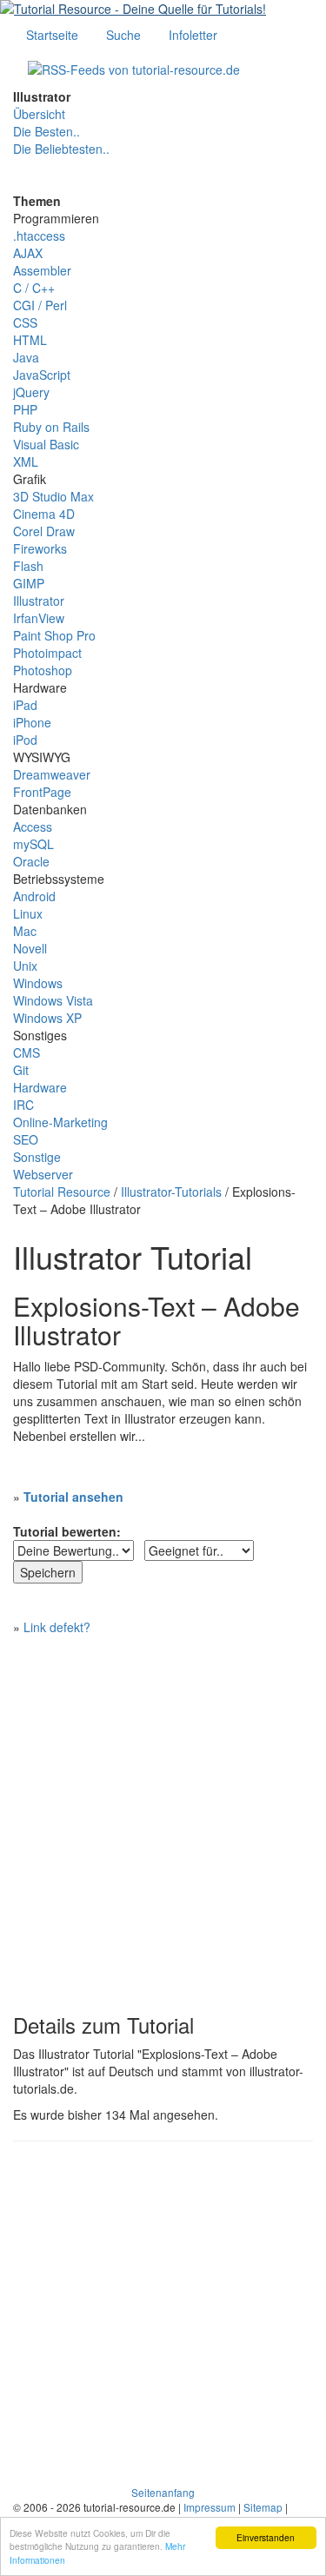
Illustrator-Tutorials (171, 1192)
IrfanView (39, 618)
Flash (28, 566)
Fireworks (40, 548)
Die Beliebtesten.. (61, 149)
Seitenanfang (163, 2492)
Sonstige (37, 1157)
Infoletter (193, 35)
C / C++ (34, 288)
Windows (38, 983)
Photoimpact (47, 653)
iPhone (32, 722)
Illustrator (39, 601)
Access (33, 827)
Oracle (31, 861)
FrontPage (42, 792)
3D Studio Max (53, 496)
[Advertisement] (163, 1816)
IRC (23, 1105)
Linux (28, 913)
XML (26, 461)
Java (26, 357)
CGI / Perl (40, 305)
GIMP (29, 583)
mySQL (33, 844)
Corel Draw (44, 531)
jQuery (31, 392)
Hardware (40, 1087)
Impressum (210, 2507)
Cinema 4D (44, 514)
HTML (30, 340)
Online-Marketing (60, 1122)
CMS (27, 1052)
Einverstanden (266, 2537)
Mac (25, 931)
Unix (25, 966)
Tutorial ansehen (73, 1497)
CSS (25, 322)
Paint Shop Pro (54, 635)
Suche (123, 35)
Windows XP (47, 1018)
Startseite (52, 35)
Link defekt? (57, 1627)
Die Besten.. (47, 131)
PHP (25, 409)
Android (34, 896)
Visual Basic (46, 444)
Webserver (43, 1174)
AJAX (28, 253)
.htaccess (39, 236)
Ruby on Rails (51, 427)
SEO (26, 1139)
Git (21, 1070)
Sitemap (263, 2507)
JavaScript (42, 375)
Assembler (42, 270)
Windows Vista (53, 1000)
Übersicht (39, 114)
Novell (30, 948)
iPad (25, 705)
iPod (25, 740)
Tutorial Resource (62, 1192)
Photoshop (43, 670)
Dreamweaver (52, 774)
